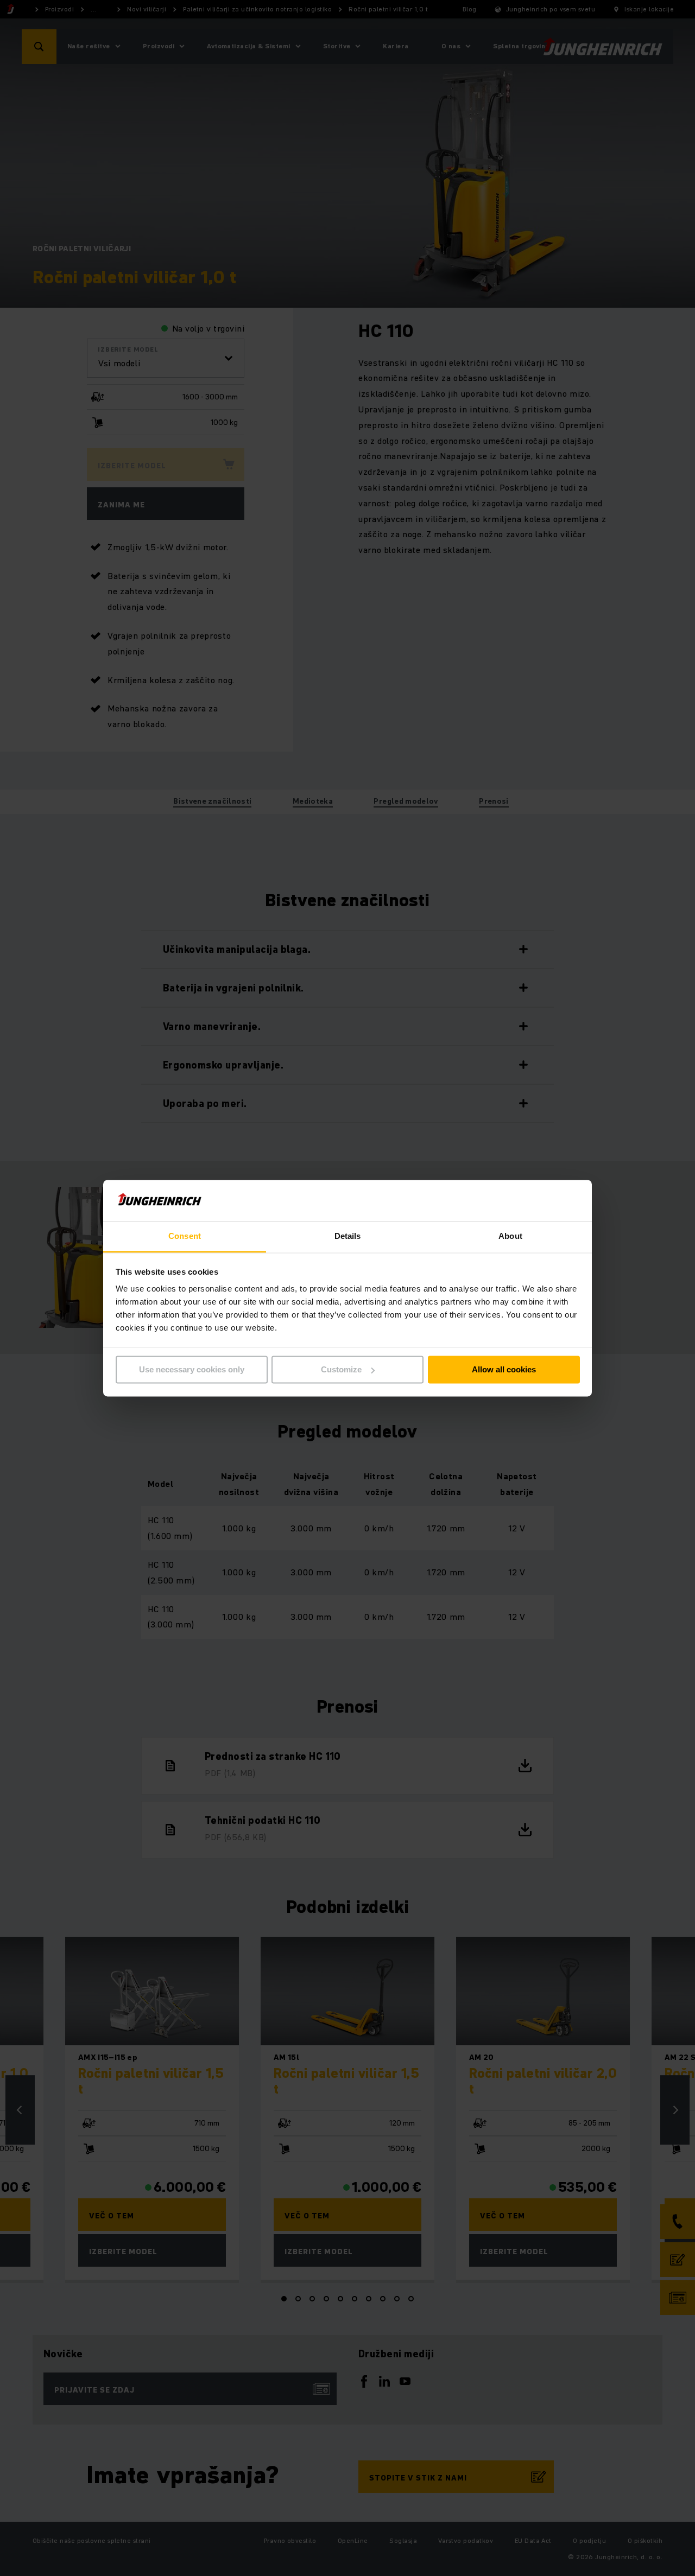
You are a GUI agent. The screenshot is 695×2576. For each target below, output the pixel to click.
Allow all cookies (504, 1369)
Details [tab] (348, 1236)
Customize (341, 1369)
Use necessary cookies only (192, 1369)
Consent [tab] (185, 1236)
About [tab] (510, 1236)
